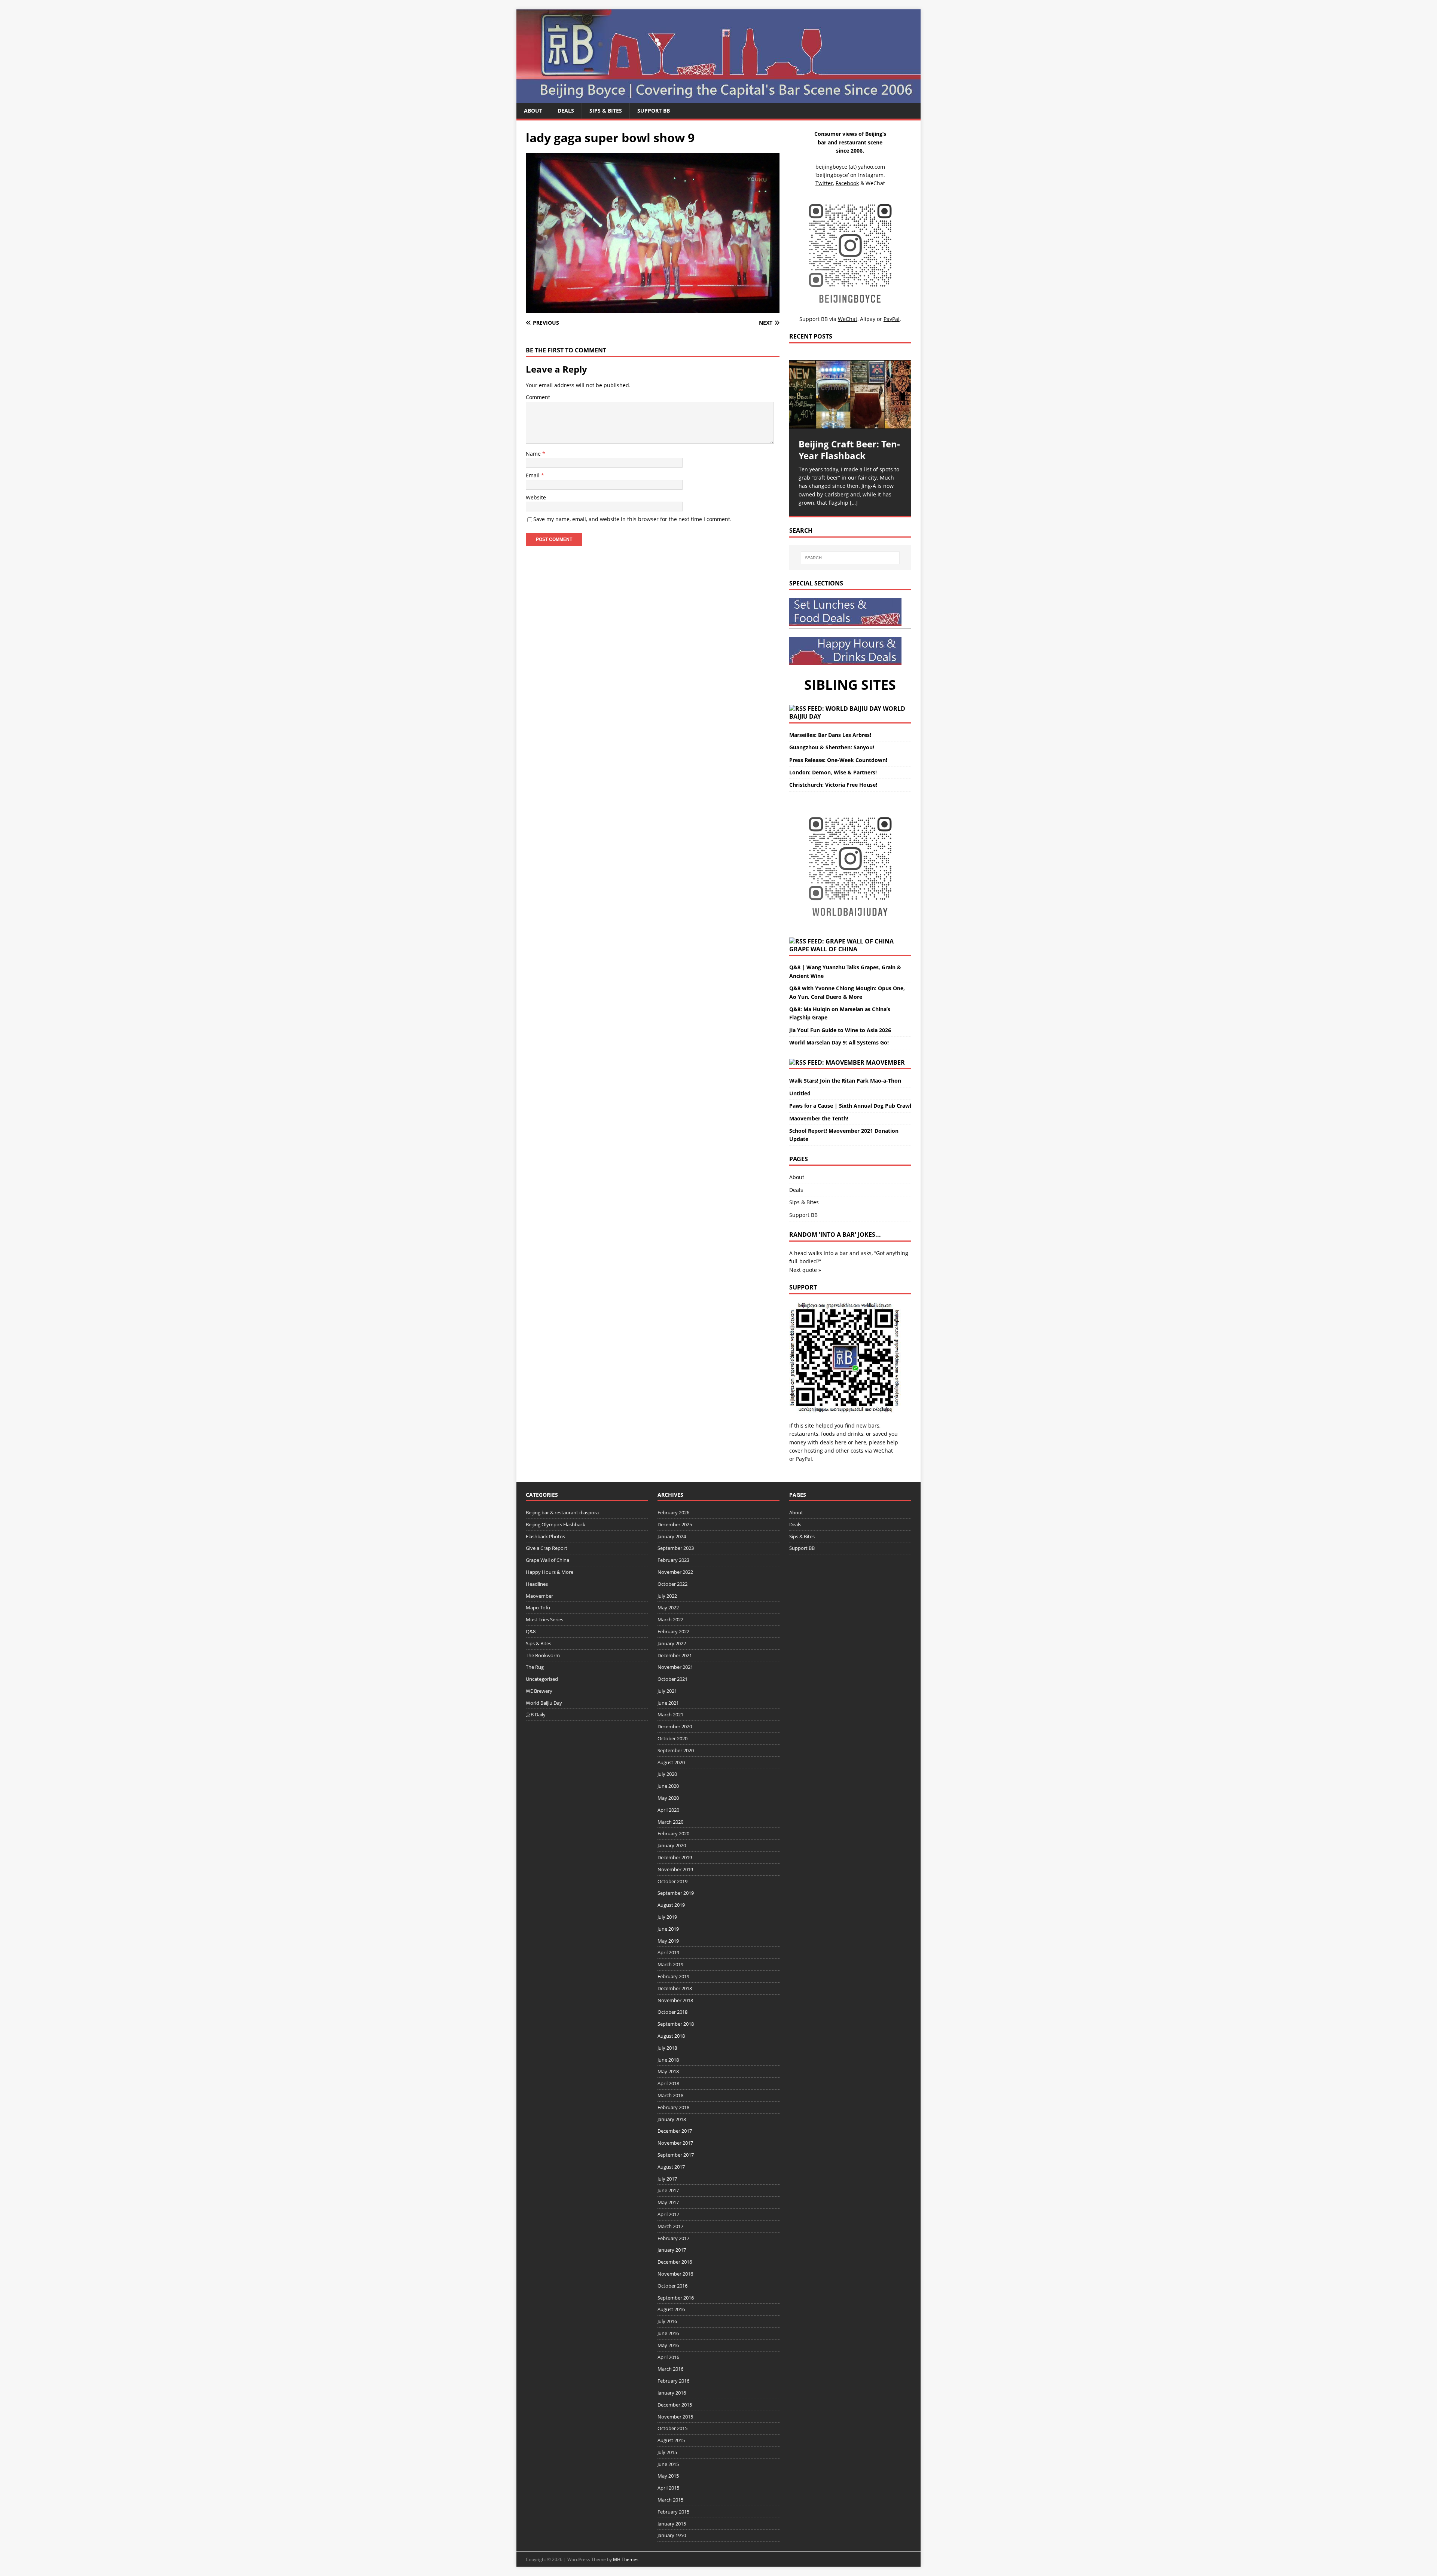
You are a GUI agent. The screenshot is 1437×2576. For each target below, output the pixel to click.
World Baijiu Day (544, 1703)
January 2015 (672, 2524)
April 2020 (668, 1810)
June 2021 (668, 1703)
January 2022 (672, 1643)
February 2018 (673, 2107)
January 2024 (672, 1536)
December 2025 (675, 1524)
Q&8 (531, 1631)
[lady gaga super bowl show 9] (653, 308)
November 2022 (675, 1572)
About (533, 111)
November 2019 (675, 1869)
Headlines (537, 1584)
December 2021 (675, 1655)
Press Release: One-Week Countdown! (838, 760)
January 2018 (672, 2119)
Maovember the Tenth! (819, 1118)
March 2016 (670, 2369)
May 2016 (668, 2345)
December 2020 (675, 1726)
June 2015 (668, 2464)
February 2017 (673, 2238)
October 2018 (672, 2012)
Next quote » (805, 1270)
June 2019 (668, 1929)
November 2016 (675, 2274)
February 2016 (673, 2381)
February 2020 (673, 1833)
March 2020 (670, 1822)
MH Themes (626, 2559)
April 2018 (668, 2083)
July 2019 (667, 1917)
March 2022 (670, 1619)
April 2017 (668, 2214)
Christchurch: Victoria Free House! (833, 785)
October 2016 (672, 2286)
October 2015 (672, 2428)
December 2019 (675, 1857)
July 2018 (667, 2048)
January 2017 (672, 2250)
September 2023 (676, 1548)
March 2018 (670, 2095)
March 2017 (670, 2226)
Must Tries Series (544, 1619)
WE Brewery (539, 1691)
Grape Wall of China (823, 949)
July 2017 (667, 2179)
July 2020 (667, 1774)
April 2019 (668, 1952)
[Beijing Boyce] (718, 99)
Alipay (868, 319)
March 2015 (670, 2500)
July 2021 (667, 1691)
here (841, 1442)
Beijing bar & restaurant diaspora (562, 1512)
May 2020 (668, 1798)
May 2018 (668, 2071)
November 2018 (675, 2000)
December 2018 (675, 1988)
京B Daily (536, 1714)
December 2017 (675, 2131)
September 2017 (676, 2155)
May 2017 (668, 2202)
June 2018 (668, 2060)
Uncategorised (542, 1679)
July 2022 (667, 1596)
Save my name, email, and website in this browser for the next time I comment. (632, 519)
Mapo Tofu (538, 1607)
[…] (854, 503)
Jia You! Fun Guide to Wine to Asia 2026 (840, 1030)
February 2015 (673, 2512)
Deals (566, 111)
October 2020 (672, 1738)
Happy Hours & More (550, 1572)
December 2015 (675, 2405)
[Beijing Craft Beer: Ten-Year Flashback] (850, 394)
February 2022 (673, 1631)
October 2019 (672, 1881)
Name (534, 454)
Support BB (654, 111)
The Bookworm (543, 1655)
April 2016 (668, 2357)
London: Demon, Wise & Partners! (833, 772)
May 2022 (668, 1607)
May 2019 (668, 1941)
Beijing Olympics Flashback (556, 1524)
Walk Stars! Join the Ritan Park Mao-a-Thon (845, 1081)
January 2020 (672, 1845)
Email (533, 475)
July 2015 (667, 2452)
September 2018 (676, 2024)
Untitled (800, 1093)
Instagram (871, 175)
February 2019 (673, 1976)
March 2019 (670, 1964)
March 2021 (670, 1714)
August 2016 (671, 2309)
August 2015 (671, 2440)
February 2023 (673, 1560)
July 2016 (667, 2321)
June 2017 (668, 2190)
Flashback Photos (545, 1536)
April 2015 (668, 2488)
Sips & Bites (606, 111)
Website (536, 497)
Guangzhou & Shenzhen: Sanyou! (832, 747)
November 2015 (675, 2417)
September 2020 (676, 1750)
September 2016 (676, 2298)
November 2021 (675, 1667)
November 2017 (675, 2143)
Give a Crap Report (547, 1548)
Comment (538, 397)
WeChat (883, 1451)
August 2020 (671, 1762)
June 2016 (668, 2333)
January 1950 (672, 2535)
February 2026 (673, 1512)
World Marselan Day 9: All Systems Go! (839, 1042)
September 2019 (676, 1893)
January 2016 (672, 2393)
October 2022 (672, 1584)
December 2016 (675, 2262)
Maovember (885, 1062)
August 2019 (671, 1905)
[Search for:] (850, 558)
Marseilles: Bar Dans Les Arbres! (830, 735)
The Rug (535, 1667)
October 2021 (672, 1679)
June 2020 (668, 1786)
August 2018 (671, 2036)
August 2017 (671, 2167)
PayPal (804, 1459)
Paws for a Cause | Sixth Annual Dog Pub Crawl (850, 1106)
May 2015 (668, 2476)
